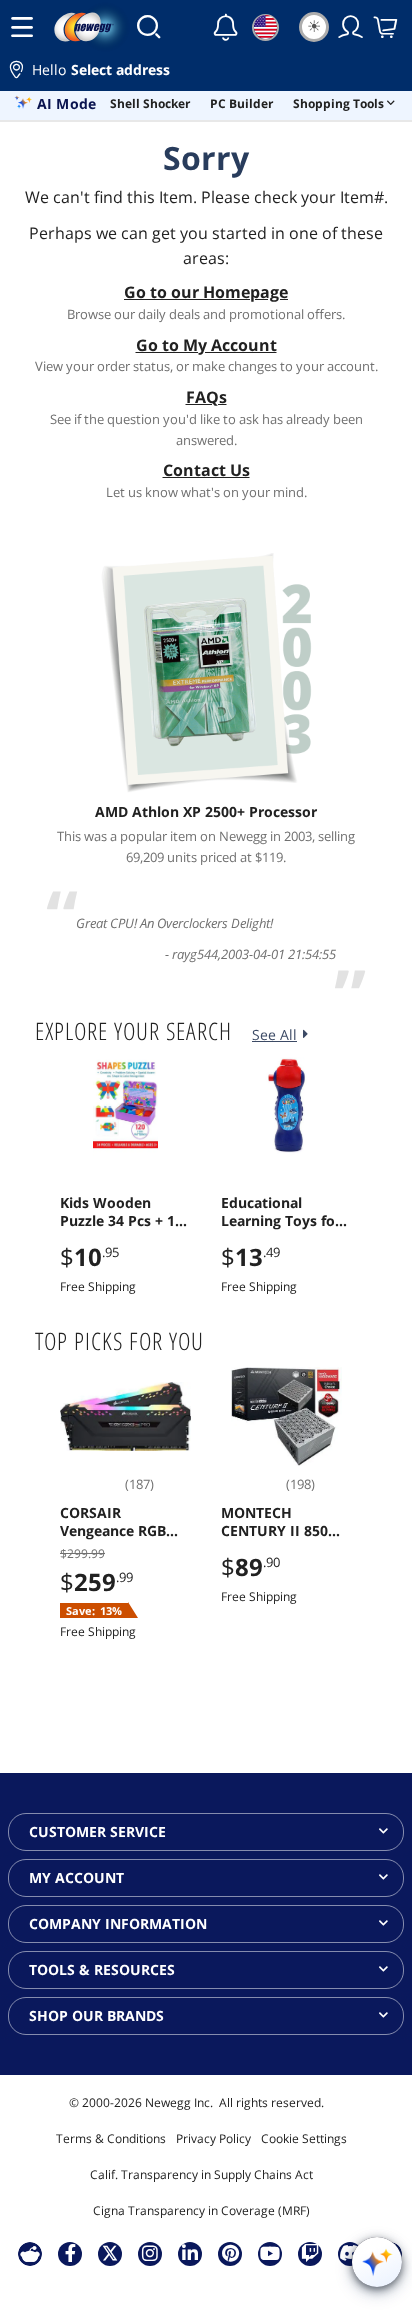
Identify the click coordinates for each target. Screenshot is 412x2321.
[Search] (148, 27)
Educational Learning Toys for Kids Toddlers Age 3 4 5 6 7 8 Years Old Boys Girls (282, 1212)
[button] (206, 72)
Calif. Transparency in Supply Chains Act (201, 2174)
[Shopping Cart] (387, 27)
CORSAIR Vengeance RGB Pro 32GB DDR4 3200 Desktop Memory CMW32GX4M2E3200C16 (122, 1522)
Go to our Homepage (206, 292)
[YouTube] (270, 2253)
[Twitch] (310, 2253)
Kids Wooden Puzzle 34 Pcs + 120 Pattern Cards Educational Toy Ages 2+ (125, 1212)
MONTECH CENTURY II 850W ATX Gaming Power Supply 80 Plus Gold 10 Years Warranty (284, 1522)
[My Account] (351, 27)
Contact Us (206, 470)
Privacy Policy (213, 2138)
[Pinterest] (230, 2253)
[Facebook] (70, 2253)
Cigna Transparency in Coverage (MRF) (201, 2210)
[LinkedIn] (190, 2253)
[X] (110, 2253)
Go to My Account (206, 345)
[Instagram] (150, 2253)
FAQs (206, 397)
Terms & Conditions (111, 2138)
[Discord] (350, 2253)
